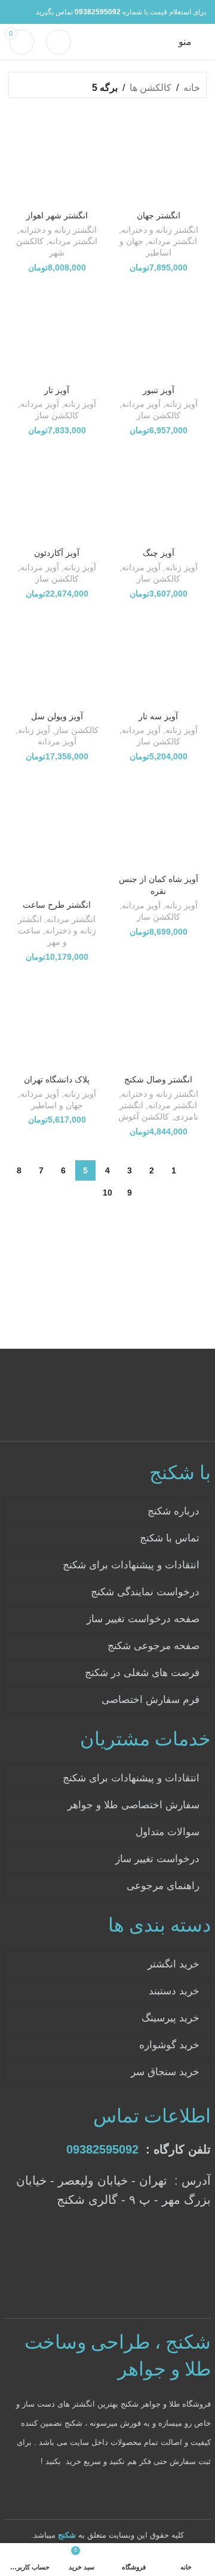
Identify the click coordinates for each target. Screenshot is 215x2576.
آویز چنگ (159, 553)
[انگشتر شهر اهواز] (57, 157)
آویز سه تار (158, 716)
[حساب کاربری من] (59, 42)
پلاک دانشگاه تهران (57, 1079)
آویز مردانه (141, 404)
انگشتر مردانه (173, 241)
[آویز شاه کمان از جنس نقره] (158, 821)
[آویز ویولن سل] (57, 658)
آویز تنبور (159, 390)
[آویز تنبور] (158, 332)
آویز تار (57, 390)
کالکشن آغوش (144, 1117)
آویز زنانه (182, 404)
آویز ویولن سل (57, 716)
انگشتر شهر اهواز (57, 215)
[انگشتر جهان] (158, 157)
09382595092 (102, 2149)
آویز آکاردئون (57, 553)
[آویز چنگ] (158, 495)
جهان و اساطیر (57, 1105)
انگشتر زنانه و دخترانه (160, 230)
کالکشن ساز (159, 416)
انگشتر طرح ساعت (57, 905)
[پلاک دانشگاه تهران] (57, 1021)
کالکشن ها (150, 88)
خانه (192, 88)
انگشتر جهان (159, 215)
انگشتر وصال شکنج (158, 1079)
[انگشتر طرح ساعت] (57, 834)
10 (107, 1193)
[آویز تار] (57, 332)
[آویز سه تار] (158, 658)
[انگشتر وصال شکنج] (158, 1021)
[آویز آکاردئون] (57, 495)
